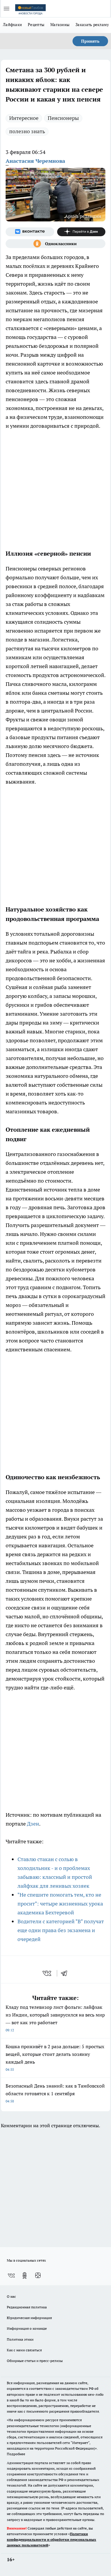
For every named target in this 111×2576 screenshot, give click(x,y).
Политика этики (20, 2339)
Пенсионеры (63, 118)
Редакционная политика (27, 2307)
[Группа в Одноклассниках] (55, 244)
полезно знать (27, 131)
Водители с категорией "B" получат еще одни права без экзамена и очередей (61, 1930)
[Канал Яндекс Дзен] (81, 232)
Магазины (60, 25)
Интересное (24, 118)
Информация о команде (27, 2328)
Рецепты (36, 25)
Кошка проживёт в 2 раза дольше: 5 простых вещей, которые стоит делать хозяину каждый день (55, 2058)
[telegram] (66, 1973)
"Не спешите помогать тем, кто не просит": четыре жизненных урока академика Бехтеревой (60, 1904)
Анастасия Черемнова (35, 161)
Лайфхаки (12, 25)
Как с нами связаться (24, 2350)
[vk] (48, 1973)
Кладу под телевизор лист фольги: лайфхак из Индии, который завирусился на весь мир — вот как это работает (55, 2018)
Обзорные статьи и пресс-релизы (35, 2361)
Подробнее (16, 2454)
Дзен (33, 1824)
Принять (90, 41)
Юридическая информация (29, 2318)
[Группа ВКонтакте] (30, 232)
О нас (11, 2296)
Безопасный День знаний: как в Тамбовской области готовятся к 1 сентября (55, 2093)
